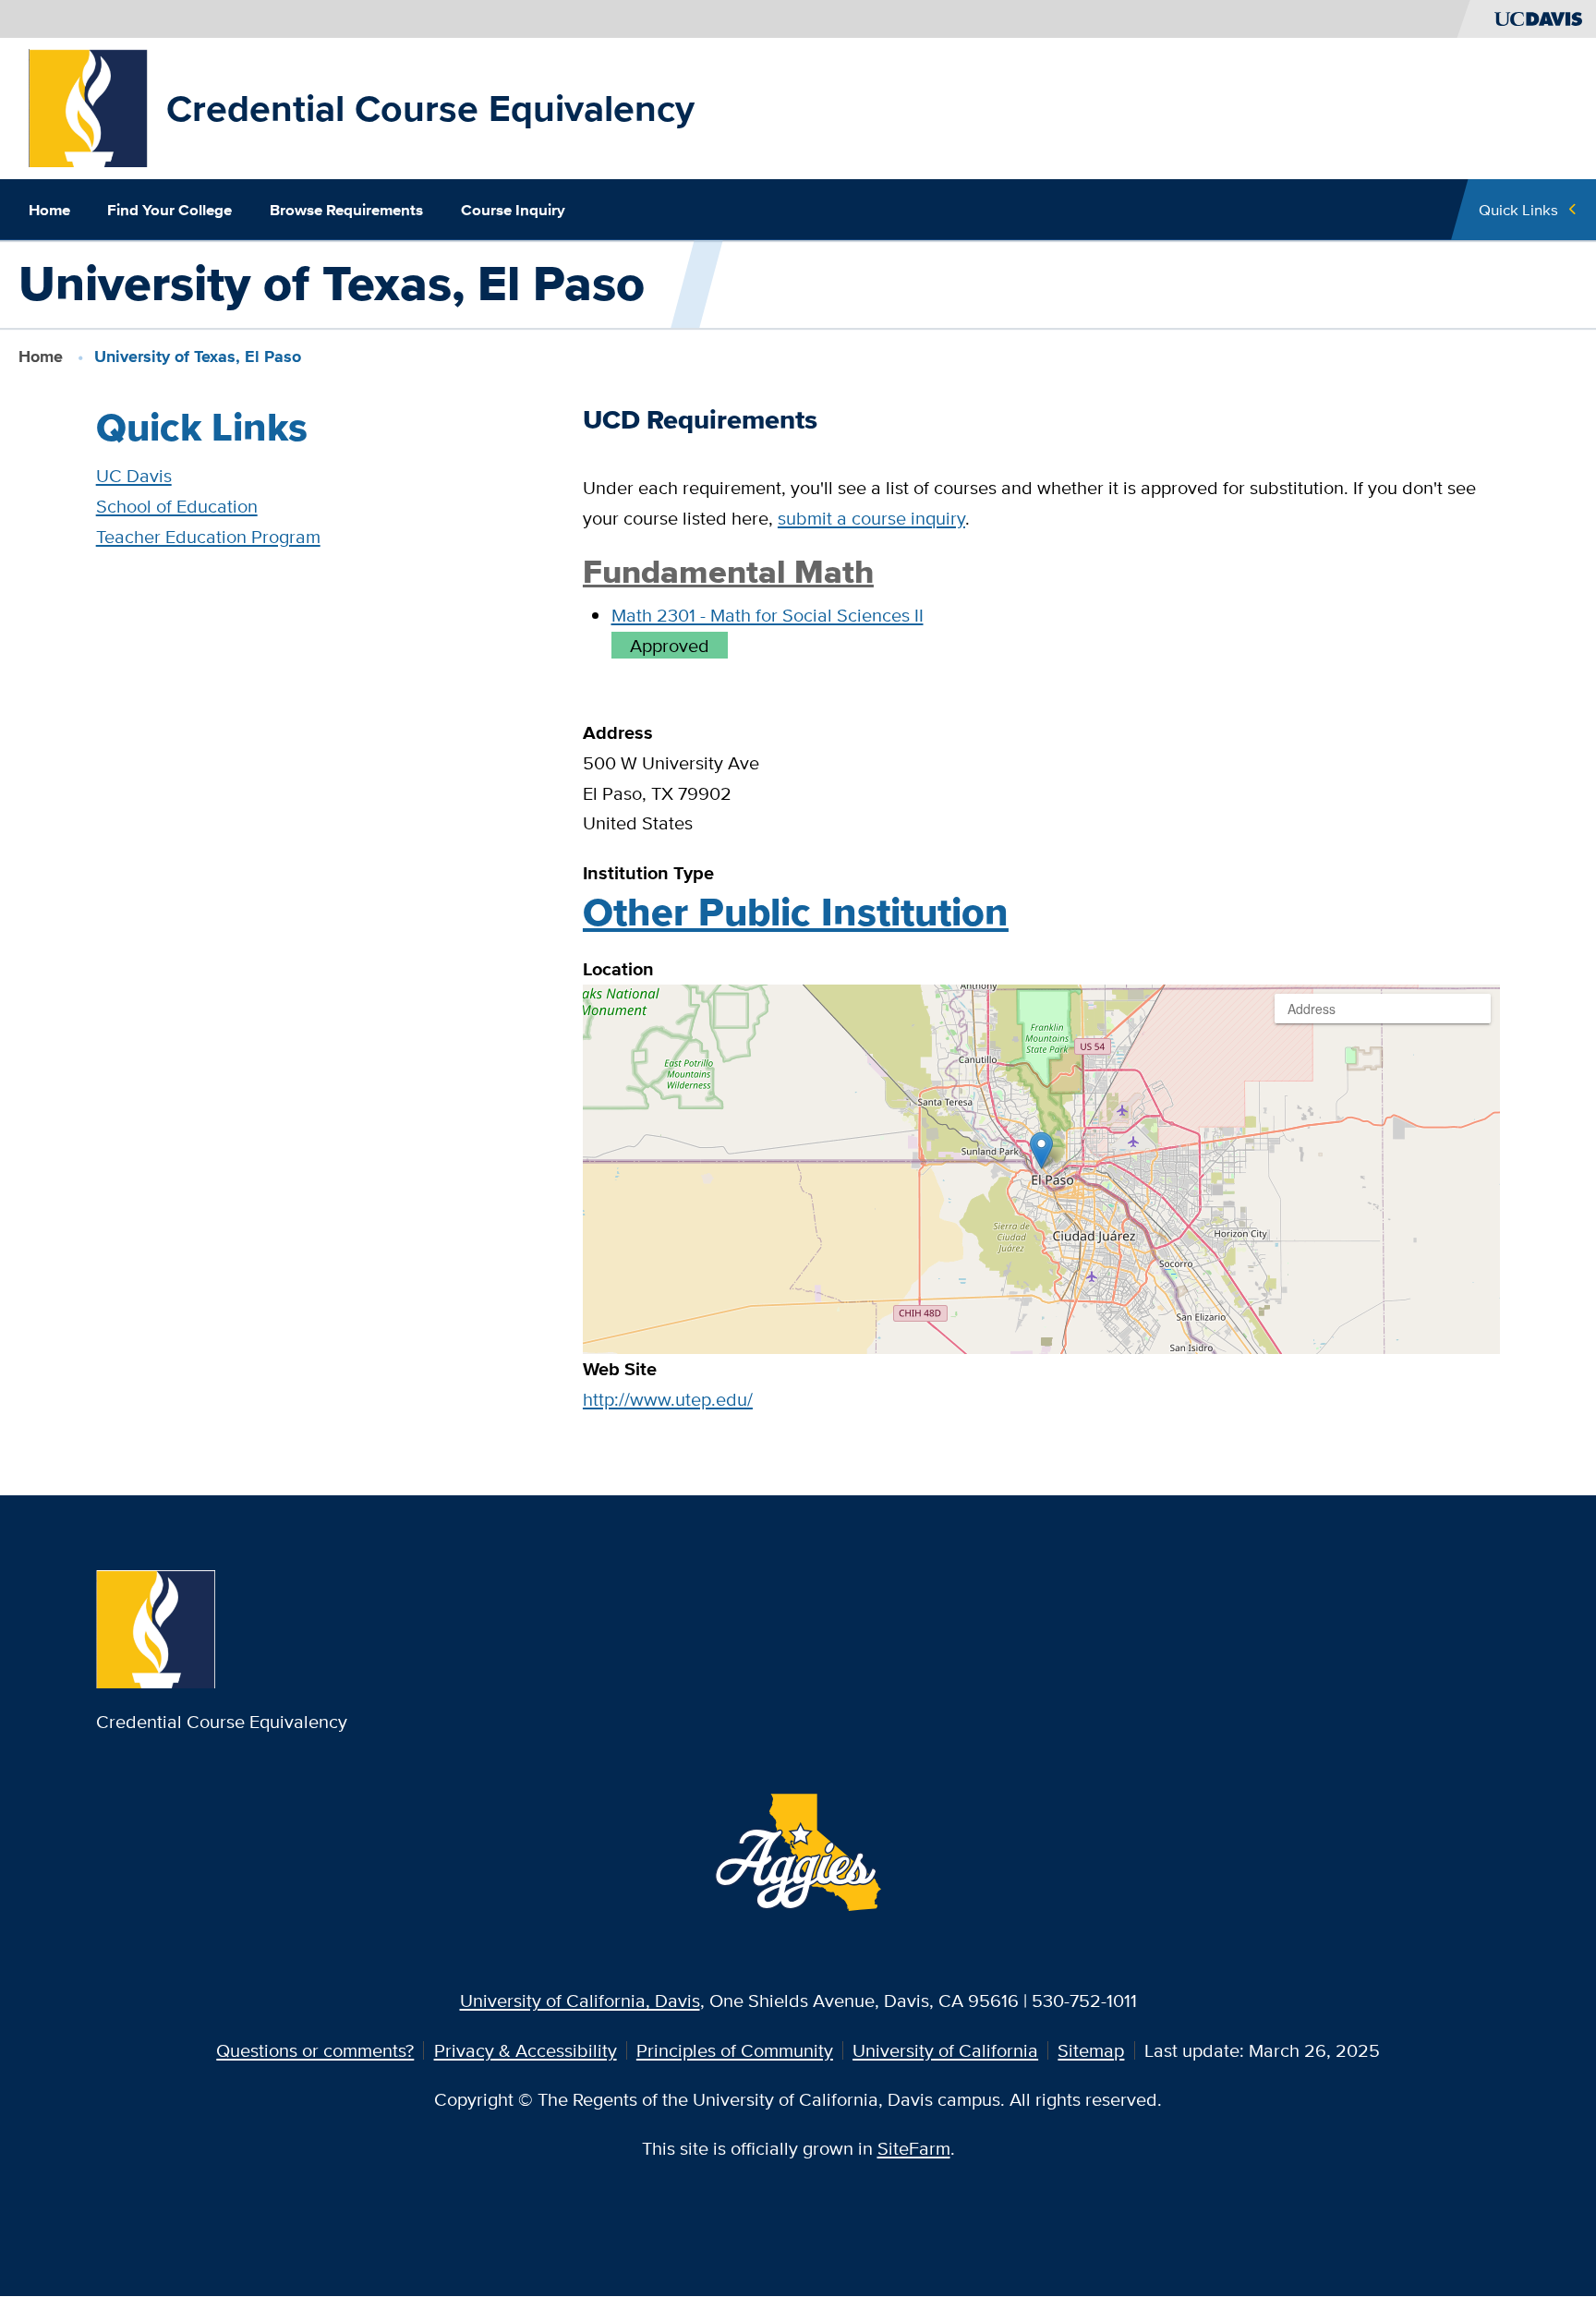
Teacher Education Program (208, 536)
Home (49, 210)
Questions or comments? (315, 2050)
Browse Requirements (346, 210)
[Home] (88, 106)
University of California (945, 2050)
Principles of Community (735, 2050)
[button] (1041, 1150)
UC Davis (134, 475)
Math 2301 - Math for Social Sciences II (768, 615)
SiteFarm (914, 2148)
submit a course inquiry (871, 518)
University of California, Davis (580, 2000)
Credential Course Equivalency (430, 108)
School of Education (177, 506)
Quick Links (1518, 209)
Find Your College (169, 210)
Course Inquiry (513, 210)
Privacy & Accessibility (526, 2050)
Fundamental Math (728, 572)
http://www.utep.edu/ (668, 1399)
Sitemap (1091, 2050)
